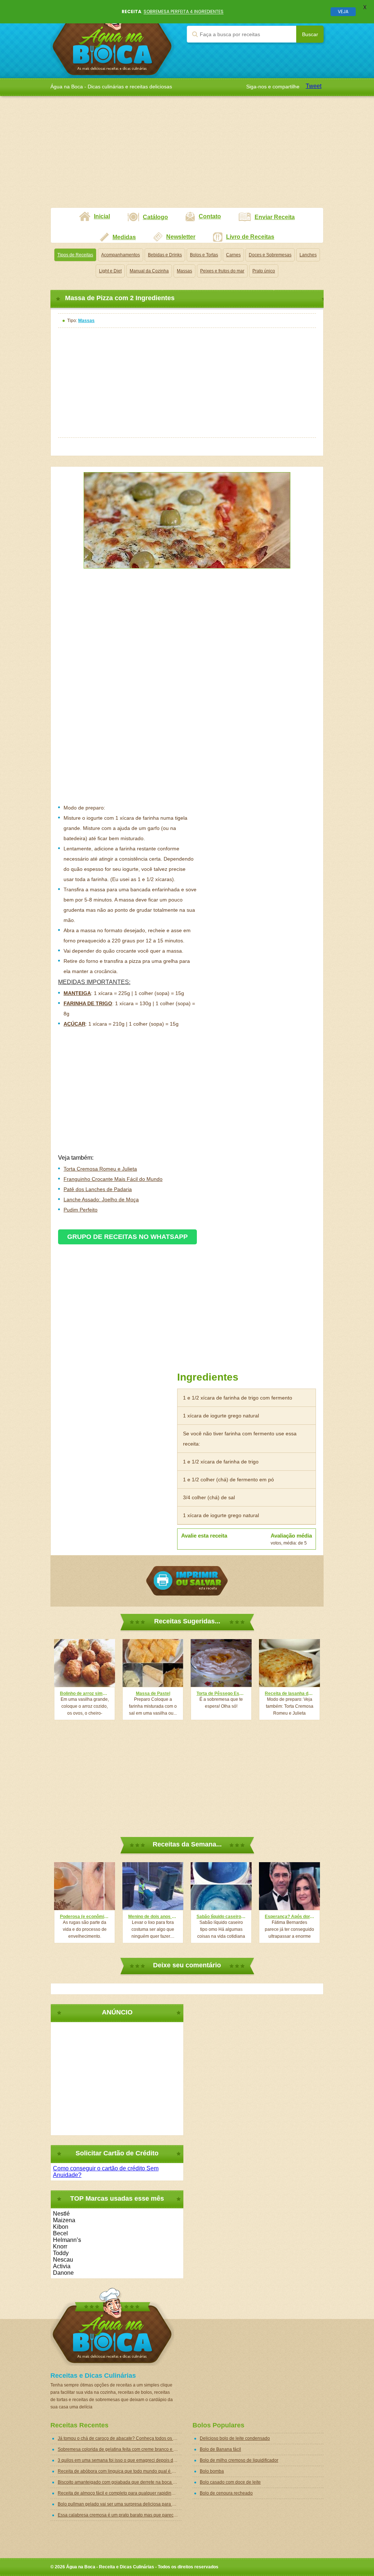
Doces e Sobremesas (270, 255)
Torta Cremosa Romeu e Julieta (100, 1169)
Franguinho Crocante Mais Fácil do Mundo (113, 1179)
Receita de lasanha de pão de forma (289, 1693)
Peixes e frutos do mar (222, 271)
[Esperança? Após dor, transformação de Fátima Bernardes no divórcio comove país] (289, 1886)
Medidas (124, 237)
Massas (184, 271)
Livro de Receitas (250, 237)
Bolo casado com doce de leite (230, 2482)
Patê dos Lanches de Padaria (98, 1189)
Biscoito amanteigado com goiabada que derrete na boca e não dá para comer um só (120, 2482)
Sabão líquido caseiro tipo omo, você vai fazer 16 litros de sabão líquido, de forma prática (221, 1917)
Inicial (102, 216)
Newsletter (181, 237)
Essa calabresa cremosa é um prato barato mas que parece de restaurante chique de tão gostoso (120, 2515)
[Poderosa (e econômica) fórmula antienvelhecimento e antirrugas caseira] (85, 1886)
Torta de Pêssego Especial (221, 1693)
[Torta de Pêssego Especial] (221, 1663)
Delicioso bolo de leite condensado (235, 2438)
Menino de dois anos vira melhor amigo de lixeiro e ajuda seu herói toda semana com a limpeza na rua (153, 1917)
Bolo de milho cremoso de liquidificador (239, 2460)
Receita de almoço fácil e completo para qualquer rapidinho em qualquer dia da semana (120, 2493)
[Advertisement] (187, 156)
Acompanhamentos (121, 255)
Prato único (264, 271)
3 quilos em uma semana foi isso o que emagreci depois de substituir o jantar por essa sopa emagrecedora (120, 2460)
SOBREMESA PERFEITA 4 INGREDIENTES (184, 12)
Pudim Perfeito (81, 1210)
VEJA (343, 12)
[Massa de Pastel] (153, 1663)
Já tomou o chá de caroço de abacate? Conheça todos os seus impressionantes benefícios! (120, 2438)
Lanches (308, 255)
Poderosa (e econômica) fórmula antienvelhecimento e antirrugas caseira (85, 1917)
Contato (210, 216)
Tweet (314, 86)
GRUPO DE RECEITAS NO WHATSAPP (127, 1237)
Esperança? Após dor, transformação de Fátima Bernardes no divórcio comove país (289, 1917)
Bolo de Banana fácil (220, 2449)
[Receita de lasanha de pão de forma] (289, 1663)
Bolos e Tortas (204, 255)
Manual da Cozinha (149, 271)
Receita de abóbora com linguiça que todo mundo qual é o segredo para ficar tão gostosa (120, 2471)
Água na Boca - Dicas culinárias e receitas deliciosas (112, 39)
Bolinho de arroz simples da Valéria (85, 1693)
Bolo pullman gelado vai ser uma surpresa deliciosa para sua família (120, 2504)
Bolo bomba (212, 2471)
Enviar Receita (275, 217)
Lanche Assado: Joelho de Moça (101, 1199)
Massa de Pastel (153, 1693)
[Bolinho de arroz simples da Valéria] (85, 1663)
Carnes (233, 255)
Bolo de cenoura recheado (226, 2493)
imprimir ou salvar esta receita (187, 1581)
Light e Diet (110, 271)
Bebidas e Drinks (165, 255)
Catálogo (155, 217)
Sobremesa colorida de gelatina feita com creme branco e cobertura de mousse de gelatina (120, 2449)
